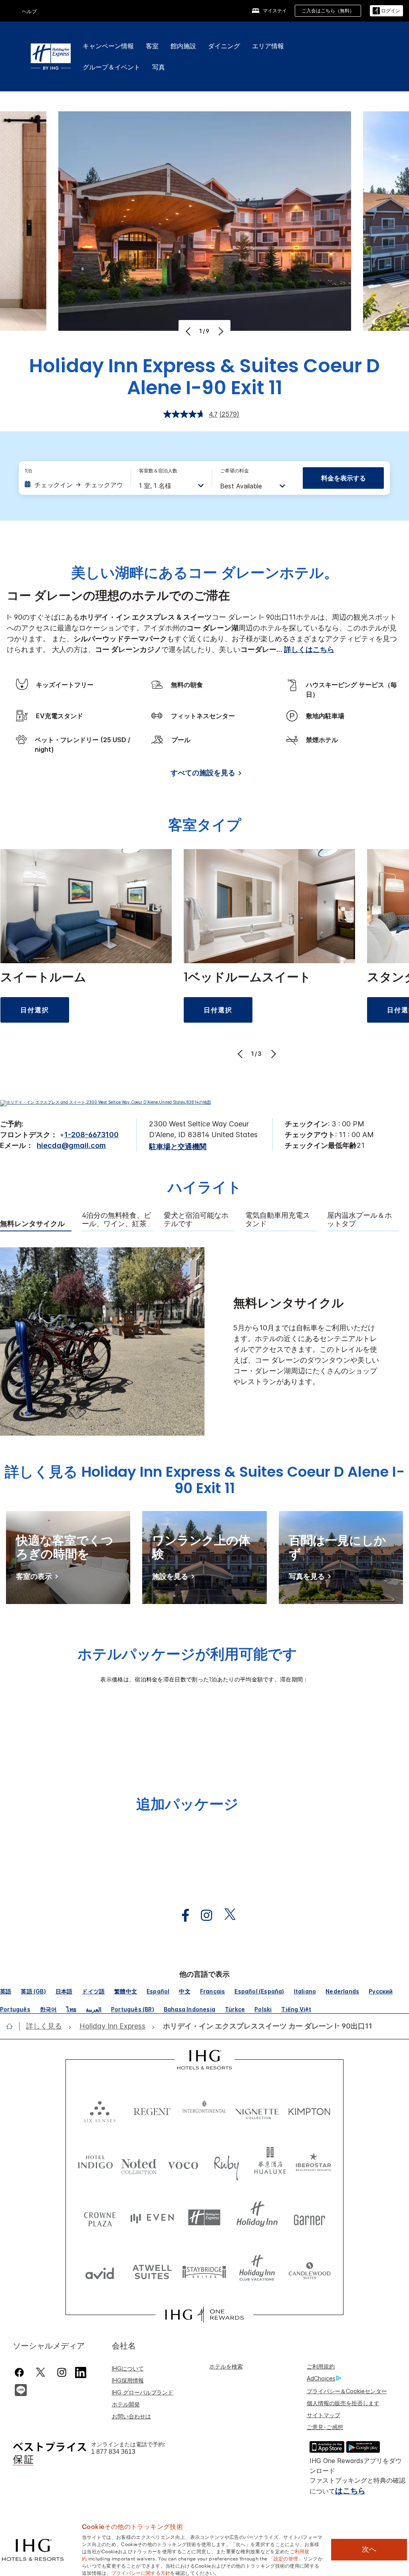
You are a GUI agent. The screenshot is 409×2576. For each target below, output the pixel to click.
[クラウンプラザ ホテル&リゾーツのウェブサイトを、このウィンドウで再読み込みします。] (100, 2217)
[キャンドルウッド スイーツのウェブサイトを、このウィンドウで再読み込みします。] (309, 2271)
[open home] (13, 2026)
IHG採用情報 (128, 2380)
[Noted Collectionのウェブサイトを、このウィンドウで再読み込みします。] (139, 2164)
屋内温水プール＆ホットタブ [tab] (359, 1220)
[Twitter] (41, 2372)
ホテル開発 (126, 2404)
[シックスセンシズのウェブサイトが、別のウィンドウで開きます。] (100, 2110)
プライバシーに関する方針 (141, 2572)
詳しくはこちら (309, 649)
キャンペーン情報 (108, 46)
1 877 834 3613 (113, 2452)
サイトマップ (324, 2415)
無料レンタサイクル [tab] (32, 1224)
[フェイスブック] (21, 2372)
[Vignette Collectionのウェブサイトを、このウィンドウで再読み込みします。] (257, 2110)
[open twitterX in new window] (226, 1915)
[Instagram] (62, 2372)
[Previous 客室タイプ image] (241, 1054)
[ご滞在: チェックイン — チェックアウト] (73, 485)
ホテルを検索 (226, 2366)
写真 (159, 67)
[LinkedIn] (81, 2371)
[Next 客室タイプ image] (273, 1054)
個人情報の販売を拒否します (343, 2403)
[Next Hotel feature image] (220, 331)
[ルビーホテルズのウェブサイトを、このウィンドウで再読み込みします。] (226, 2164)
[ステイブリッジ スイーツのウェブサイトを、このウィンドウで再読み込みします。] (204, 2271)
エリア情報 (268, 46)
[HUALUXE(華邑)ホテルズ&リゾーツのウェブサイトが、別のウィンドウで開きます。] (270, 2164)
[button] (386, 11)
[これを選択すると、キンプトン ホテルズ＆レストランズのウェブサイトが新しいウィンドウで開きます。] (309, 2110)
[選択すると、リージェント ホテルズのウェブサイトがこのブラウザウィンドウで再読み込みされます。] (152, 2110)
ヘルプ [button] (30, 11)
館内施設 (183, 46)
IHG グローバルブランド (143, 2392)
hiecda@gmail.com (71, 1145)
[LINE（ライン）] (21, 2389)
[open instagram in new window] (203, 1915)
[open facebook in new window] (181, 1915)
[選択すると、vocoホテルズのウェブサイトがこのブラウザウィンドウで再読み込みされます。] (183, 2164)
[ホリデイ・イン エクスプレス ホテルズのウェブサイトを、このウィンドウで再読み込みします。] (204, 2217)
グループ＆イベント (111, 67)
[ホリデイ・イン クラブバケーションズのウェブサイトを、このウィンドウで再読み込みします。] (257, 2271)
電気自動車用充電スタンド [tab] (278, 1220)
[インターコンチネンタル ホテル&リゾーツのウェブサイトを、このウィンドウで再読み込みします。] (204, 2110)
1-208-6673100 (91, 1135)
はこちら (350, 2491)
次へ (369, 2549)
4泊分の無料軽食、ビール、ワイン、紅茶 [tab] (116, 1220)
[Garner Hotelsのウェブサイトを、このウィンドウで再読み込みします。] (309, 2217)
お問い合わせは (131, 2416)
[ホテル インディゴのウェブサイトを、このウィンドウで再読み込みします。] (95, 2164)
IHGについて (128, 2368)
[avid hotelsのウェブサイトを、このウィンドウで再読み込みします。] (100, 2271)
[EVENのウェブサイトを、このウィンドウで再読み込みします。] (152, 2217)
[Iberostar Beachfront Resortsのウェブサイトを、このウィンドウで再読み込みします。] (314, 2164)
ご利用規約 (321, 2366)
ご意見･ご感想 (325, 2427)
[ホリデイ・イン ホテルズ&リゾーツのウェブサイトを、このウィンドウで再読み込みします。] (257, 2217)
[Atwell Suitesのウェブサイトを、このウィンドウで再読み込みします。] (152, 2271)
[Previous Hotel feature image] (189, 331)
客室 (152, 46)
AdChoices (321, 2378)
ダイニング (224, 46)
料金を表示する (343, 478)
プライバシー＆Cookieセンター (347, 2391)
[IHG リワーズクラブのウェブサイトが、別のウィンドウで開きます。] (204, 2315)
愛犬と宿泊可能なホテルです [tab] (196, 1220)
